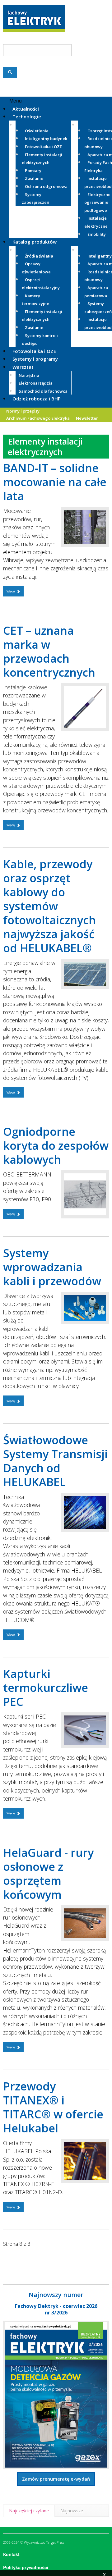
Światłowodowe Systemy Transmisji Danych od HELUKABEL (55, 1461)
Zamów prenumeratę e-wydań (56, 2479)
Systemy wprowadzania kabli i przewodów (52, 1267)
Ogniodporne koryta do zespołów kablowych (56, 1146)
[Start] (8, 2257)
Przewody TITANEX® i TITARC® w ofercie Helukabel (53, 2107)
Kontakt (11, 2554)
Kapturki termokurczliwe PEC (46, 1688)
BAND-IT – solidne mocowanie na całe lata (55, 482)
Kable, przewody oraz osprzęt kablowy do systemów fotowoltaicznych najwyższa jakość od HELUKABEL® (49, 906)
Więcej (11, 591)
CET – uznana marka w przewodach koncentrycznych (49, 651)
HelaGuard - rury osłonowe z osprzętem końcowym (48, 1874)
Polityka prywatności (26, 2567)
